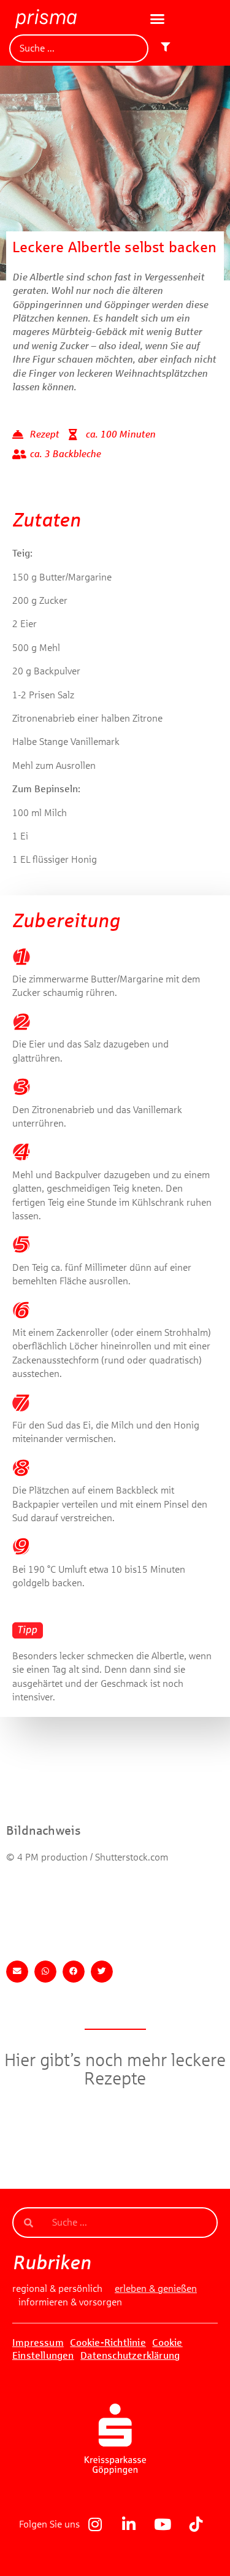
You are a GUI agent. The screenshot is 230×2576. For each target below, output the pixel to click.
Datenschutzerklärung (130, 2355)
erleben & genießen (156, 2289)
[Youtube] (163, 2524)
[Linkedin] (129, 2524)
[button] (158, 19)
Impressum (38, 2343)
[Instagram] (95, 2524)
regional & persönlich (57, 2289)
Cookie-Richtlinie (108, 2343)
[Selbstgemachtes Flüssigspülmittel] (115, 2185)
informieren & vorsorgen (70, 2302)
